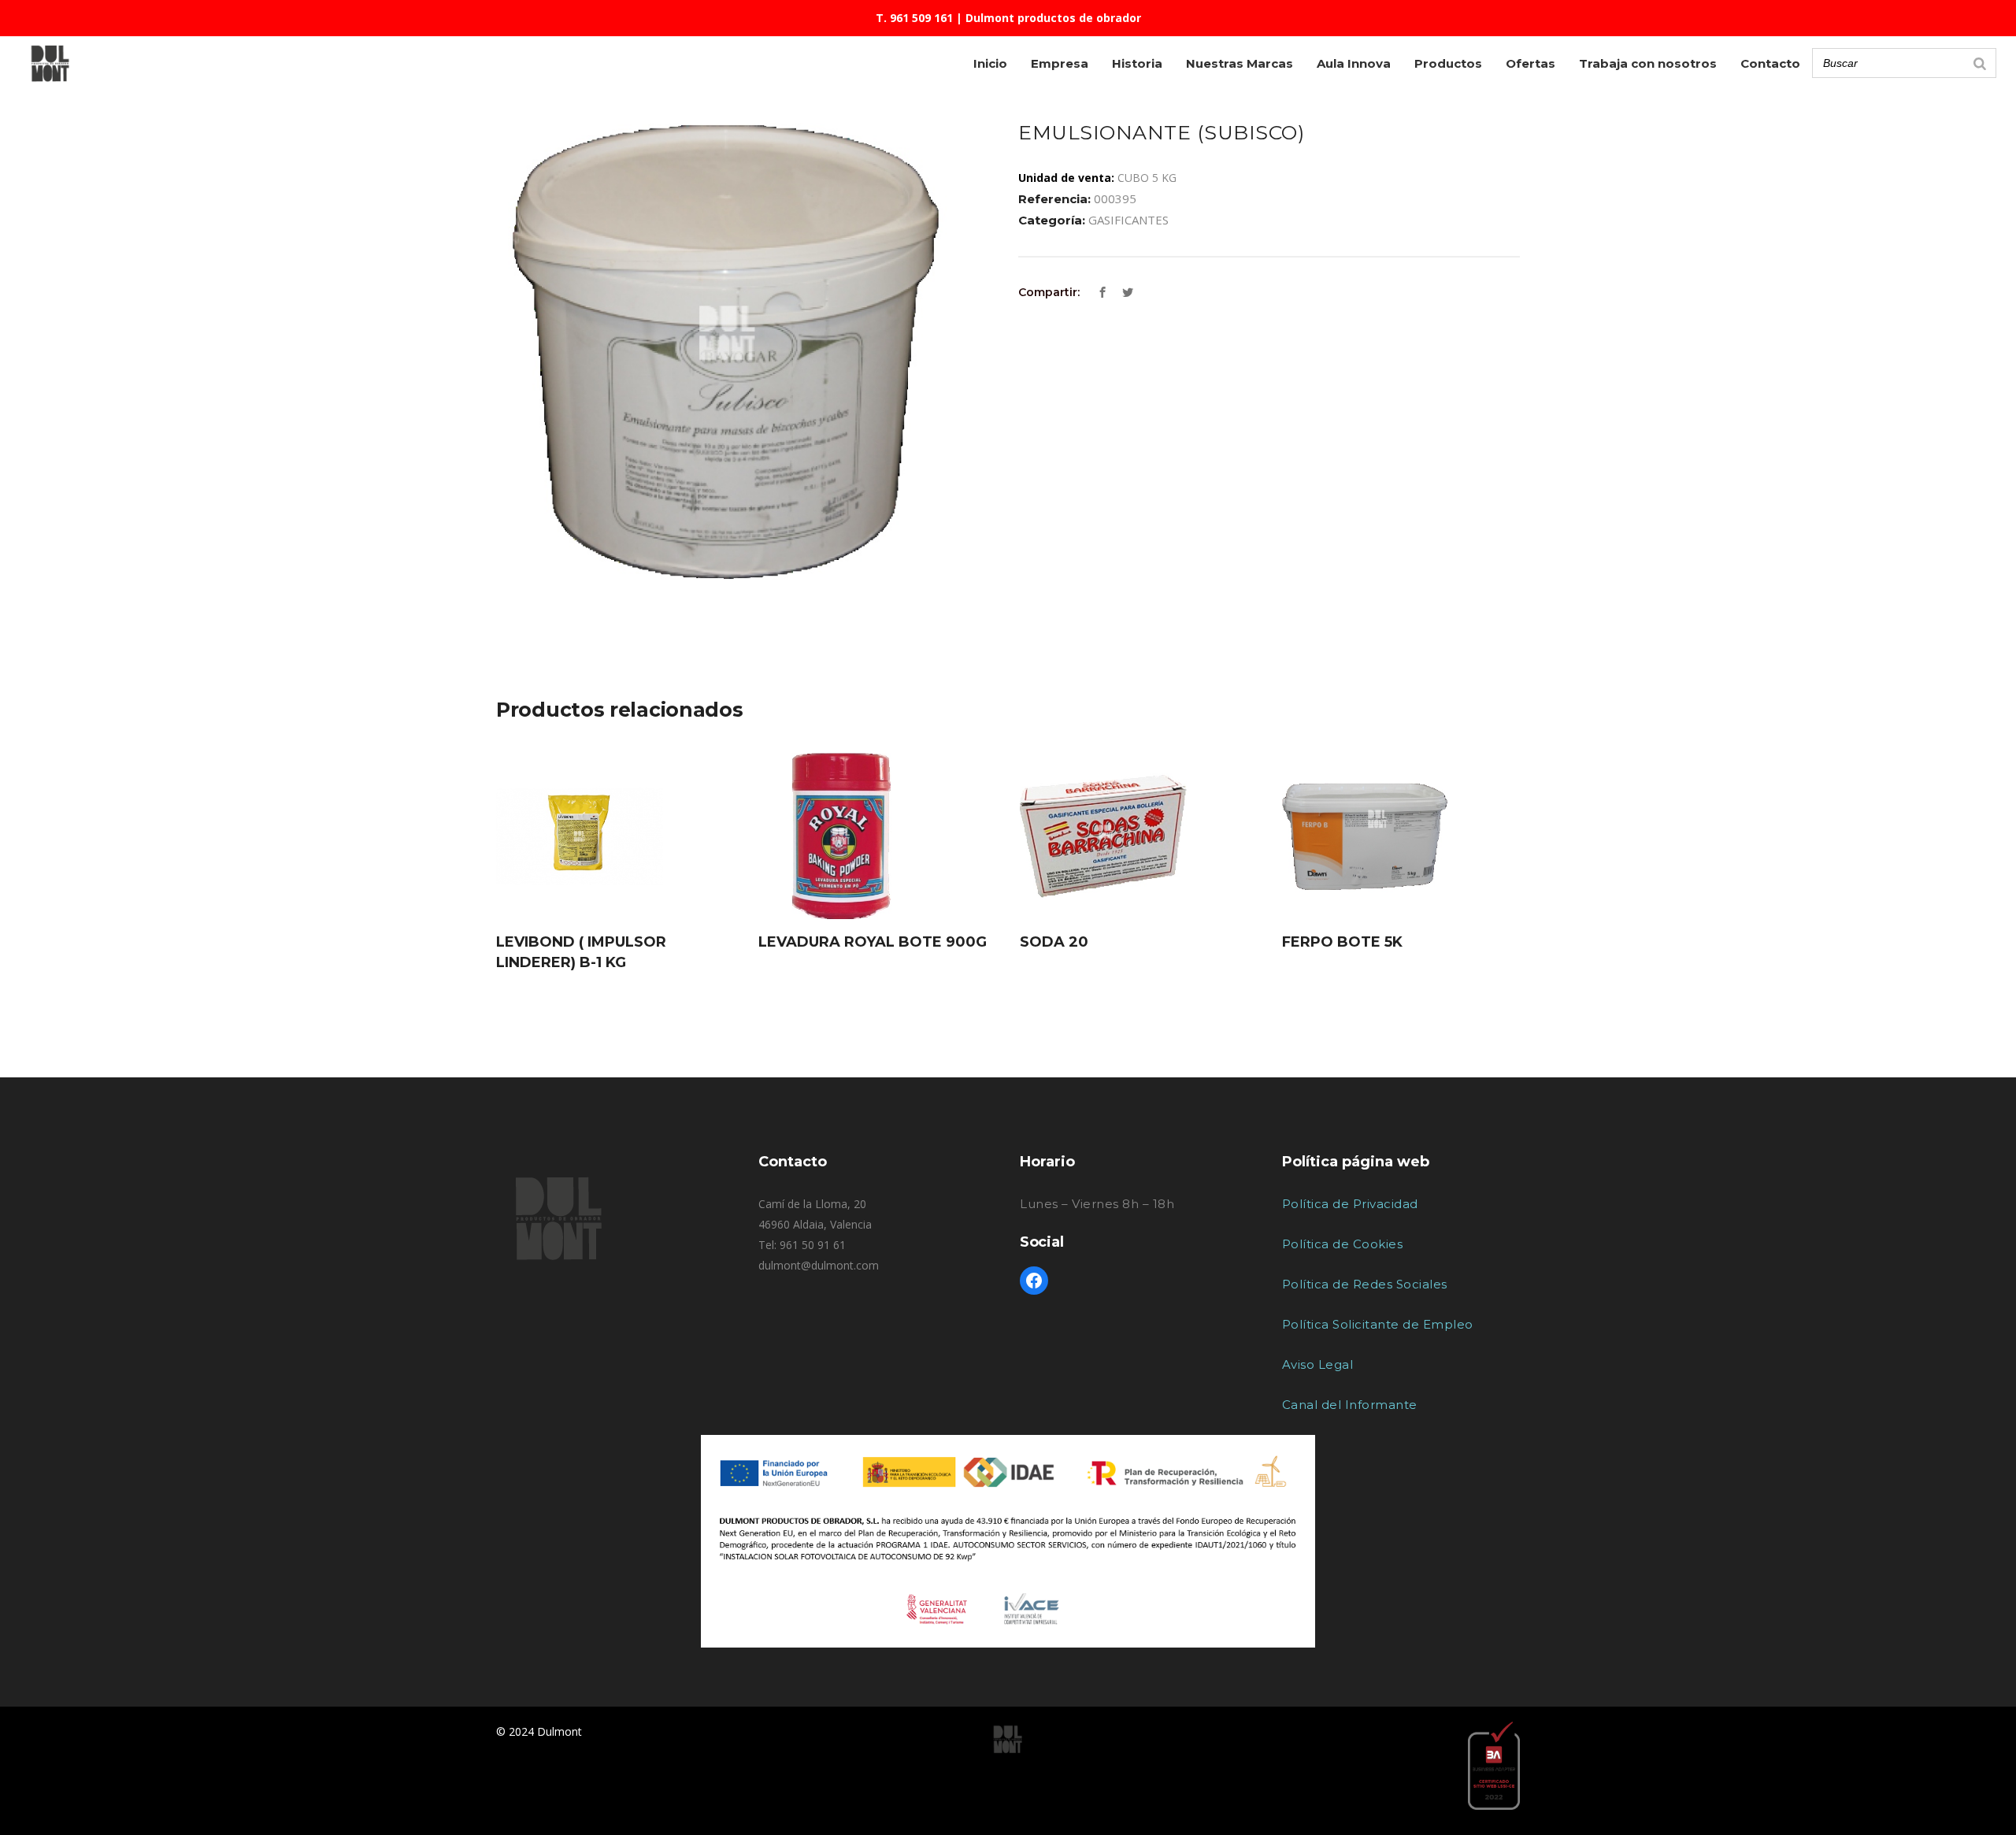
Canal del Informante (1350, 1405)
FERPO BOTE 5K (1342, 942)
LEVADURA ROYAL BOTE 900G (873, 942)
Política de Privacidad (1350, 1204)
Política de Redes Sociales (1365, 1284)
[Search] (1980, 63)
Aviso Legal (1318, 1364)
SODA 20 (1054, 942)
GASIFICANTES (1128, 220)
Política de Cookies (1343, 1244)
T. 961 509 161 (914, 18)
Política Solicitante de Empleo (1378, 1324)
